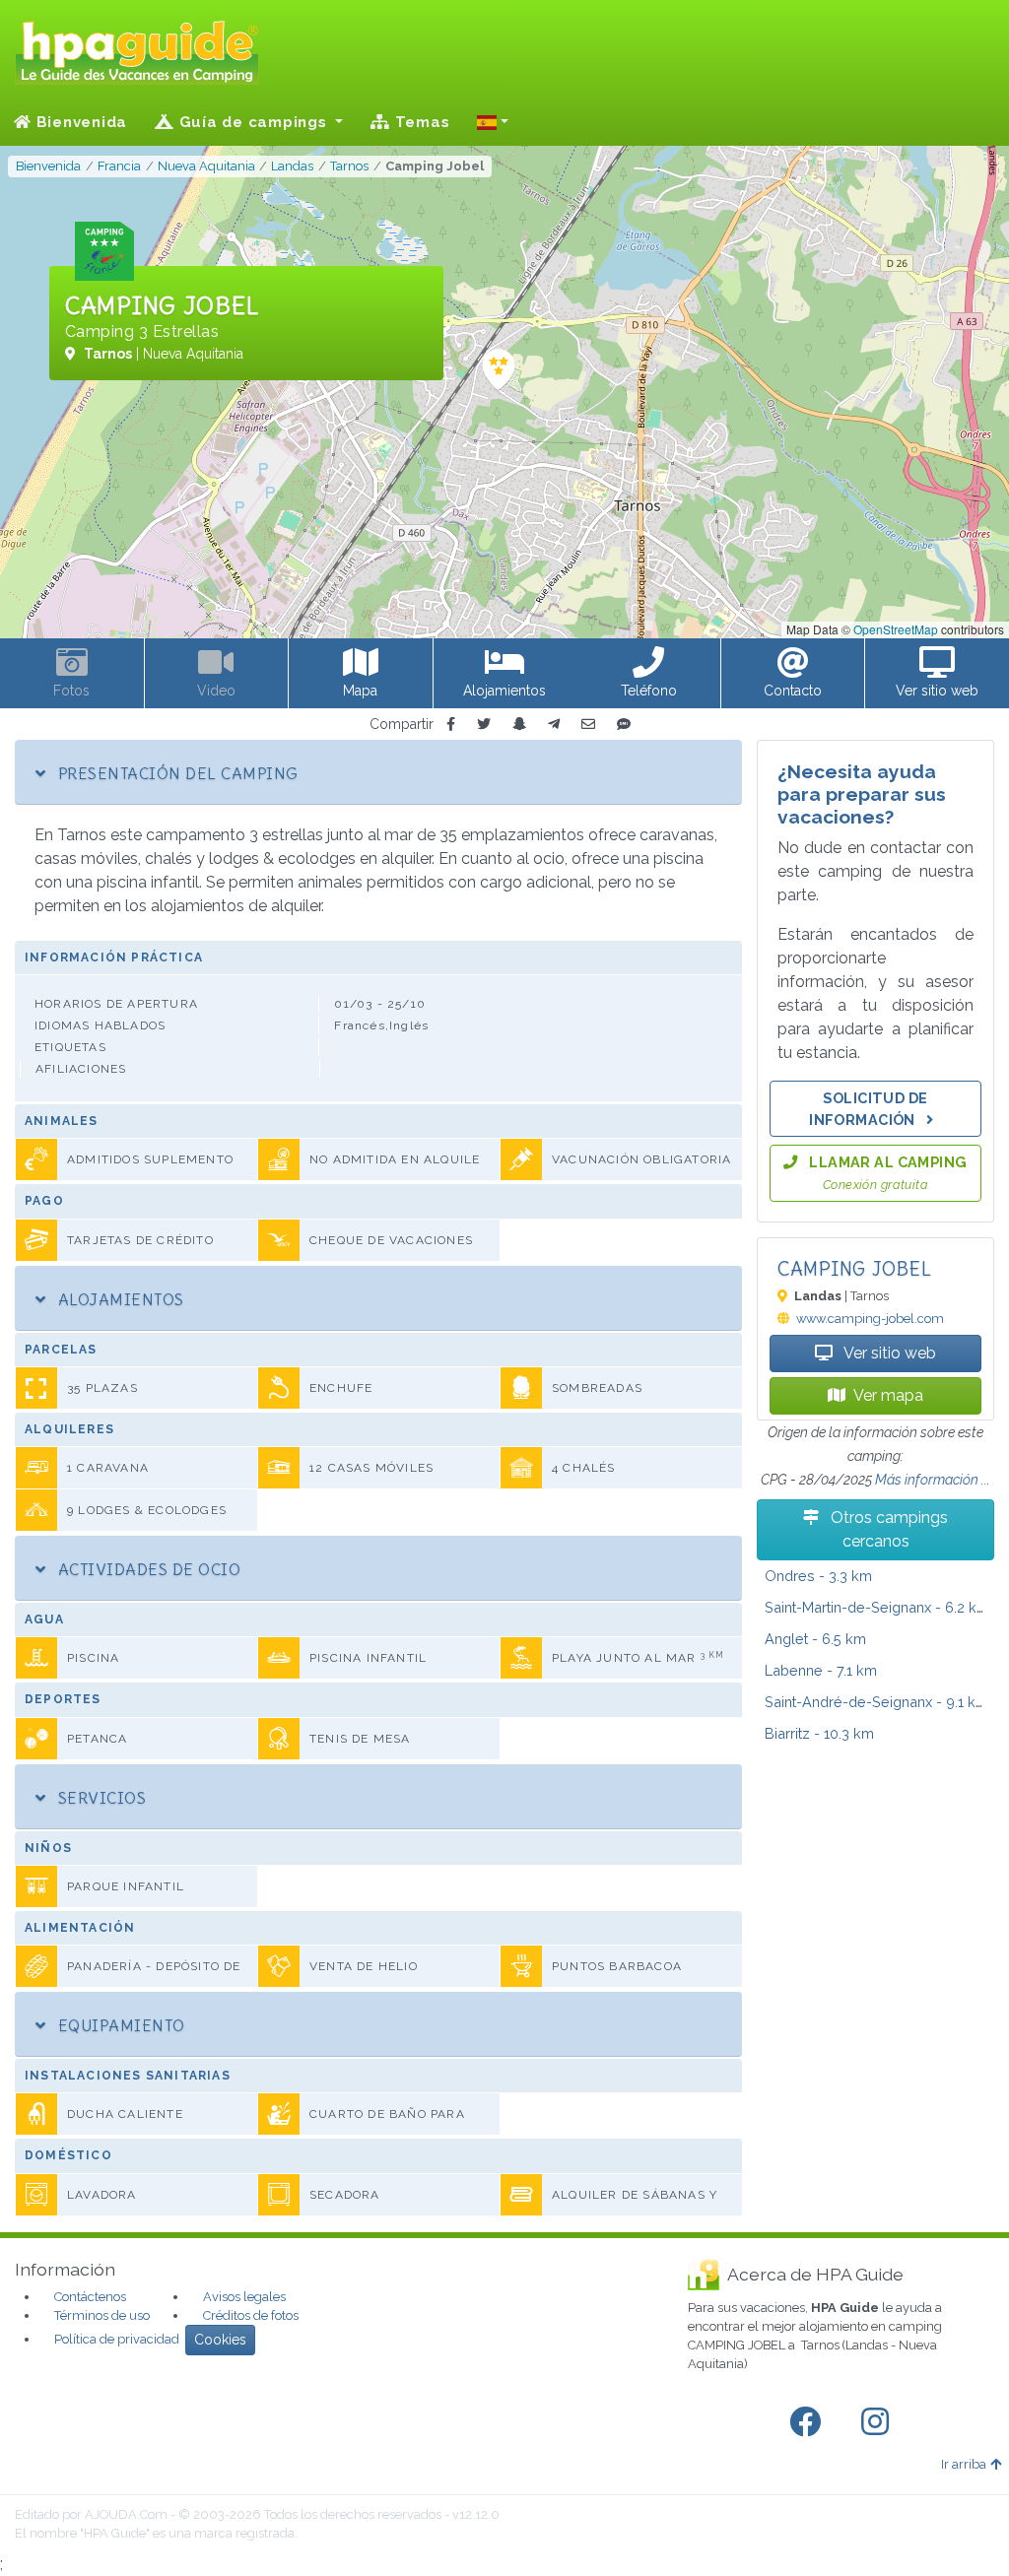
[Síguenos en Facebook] (809, 2422)
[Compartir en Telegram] (554, 725)
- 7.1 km (821, 1670)
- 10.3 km (819, 1733)
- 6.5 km (815, 1639)
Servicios (100, 1798)
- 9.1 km (876, 1702)
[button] (493, 122)
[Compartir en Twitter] (484, 725)
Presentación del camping (175, 773)
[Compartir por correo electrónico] (588, 725)
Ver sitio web (888, 1353)
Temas (420, 122)
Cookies (220, 2340)
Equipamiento (119, 2025)
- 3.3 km (818, 1576)
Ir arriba (964, 2464)
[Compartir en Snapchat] (519, 725)
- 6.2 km (877, 1607)
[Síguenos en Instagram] (879, 2422)
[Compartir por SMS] (624, 725)
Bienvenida (79, 122)
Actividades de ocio (147, 1569)
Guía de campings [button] (253, 122)
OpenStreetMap (896, 629)
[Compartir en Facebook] (451, 725)
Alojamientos (118, 1299)
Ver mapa (888, 1395)
